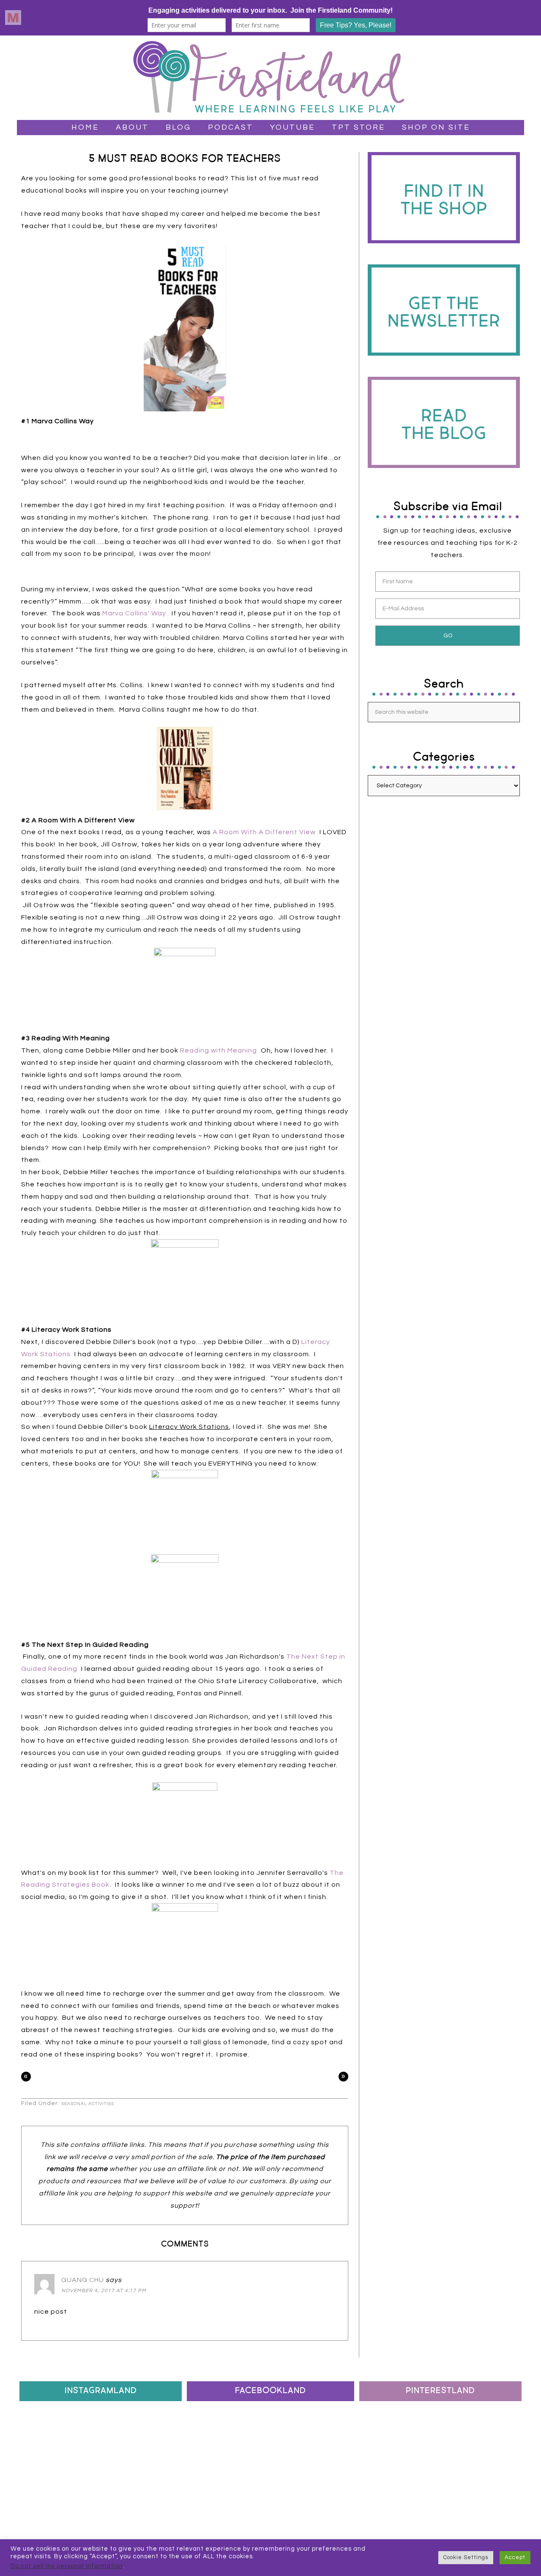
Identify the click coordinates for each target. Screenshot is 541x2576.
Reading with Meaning (219, 1050)
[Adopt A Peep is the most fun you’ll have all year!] (156, 2463)
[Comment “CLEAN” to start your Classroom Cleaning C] (101, 2431)
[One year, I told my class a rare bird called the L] (156, 2431)
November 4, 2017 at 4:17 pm (104, 2291)
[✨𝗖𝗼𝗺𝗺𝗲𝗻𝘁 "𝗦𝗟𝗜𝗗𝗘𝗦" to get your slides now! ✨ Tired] (46, 2431)
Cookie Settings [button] (466, 2557)
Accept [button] (515, 2557)
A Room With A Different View (264, 832)
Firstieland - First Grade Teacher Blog (270, 78)
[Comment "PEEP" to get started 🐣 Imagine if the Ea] (46, 2463)
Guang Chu (83, 2280)
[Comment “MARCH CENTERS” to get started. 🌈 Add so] (46, 2495)
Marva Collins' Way (134, 613)
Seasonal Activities (88, 2104)
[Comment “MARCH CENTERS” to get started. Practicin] (156, 2495)
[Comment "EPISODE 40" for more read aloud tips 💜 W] (101, 2495)
